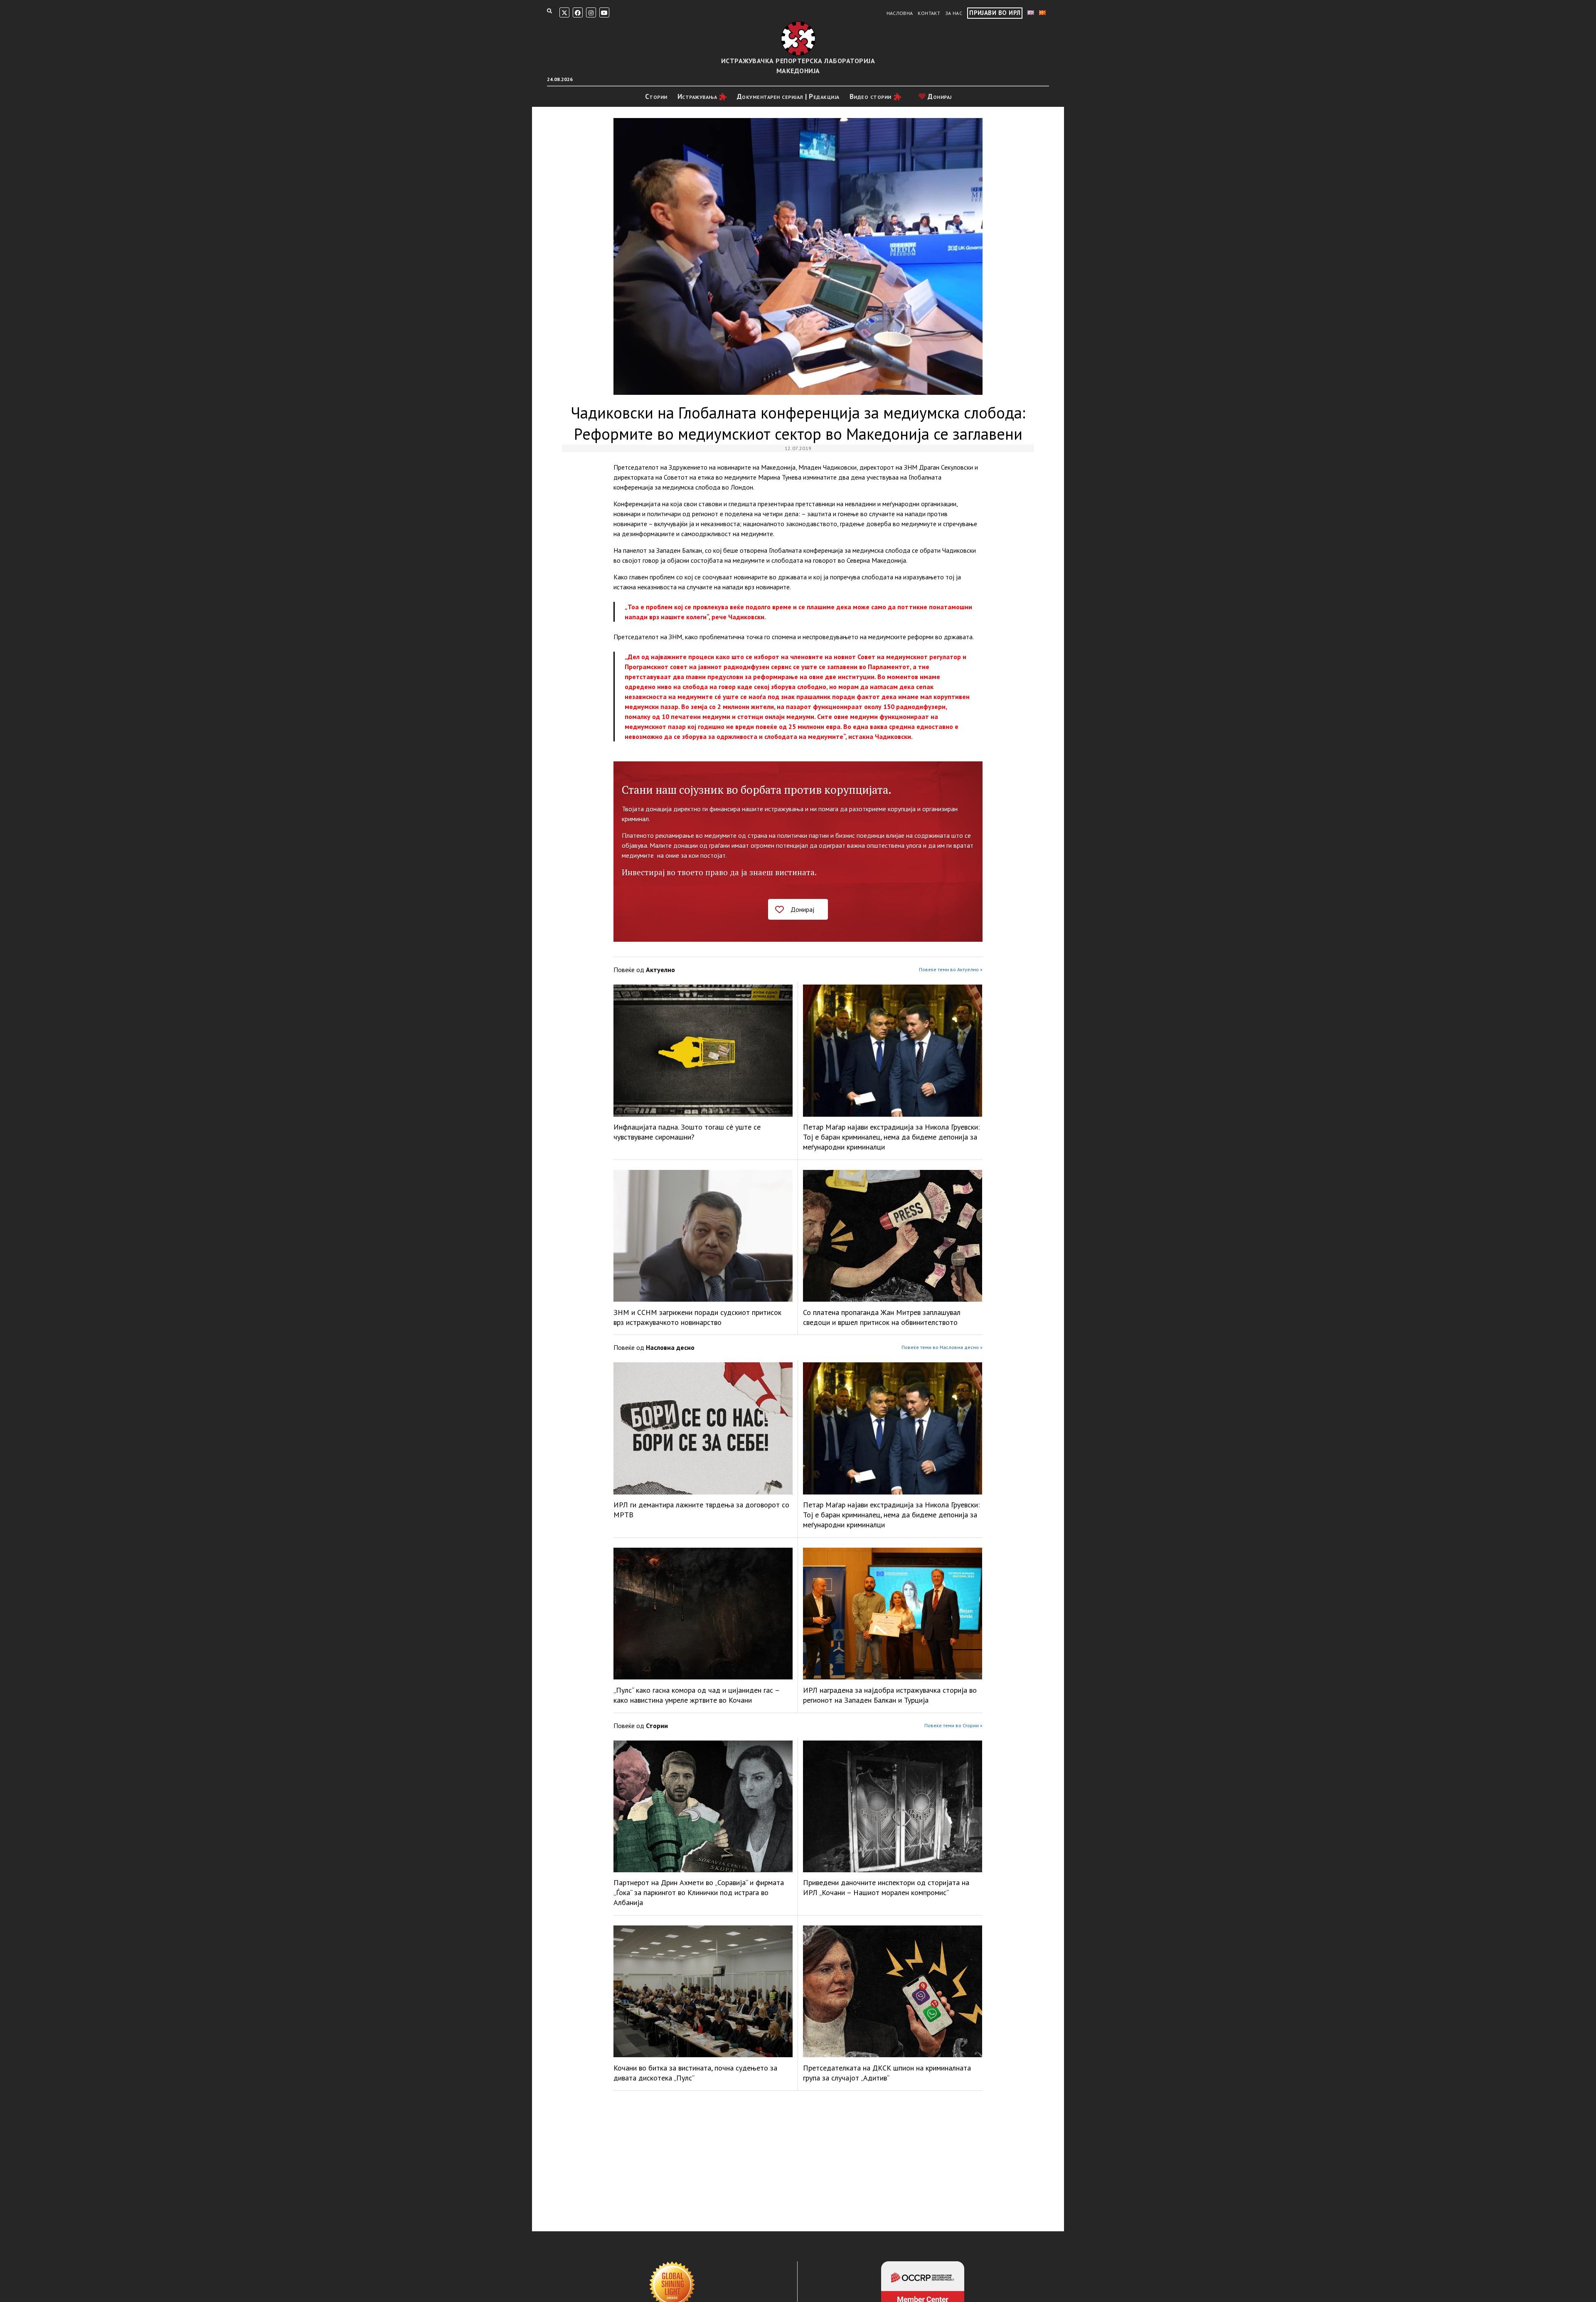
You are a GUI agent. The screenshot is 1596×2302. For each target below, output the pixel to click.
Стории (656, 96)
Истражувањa (697, 96)
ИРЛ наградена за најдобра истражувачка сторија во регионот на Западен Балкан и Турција (890, 1695)
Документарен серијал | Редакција (788, 96)
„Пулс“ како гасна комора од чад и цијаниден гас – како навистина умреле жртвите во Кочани (696, 1695)
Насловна (900, 13)
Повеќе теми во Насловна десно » (942, 1347)
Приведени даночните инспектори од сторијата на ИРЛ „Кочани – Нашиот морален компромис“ (886, 1887)
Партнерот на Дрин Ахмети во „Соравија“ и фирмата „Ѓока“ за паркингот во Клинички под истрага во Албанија (699, 1892)
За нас (954, 13)
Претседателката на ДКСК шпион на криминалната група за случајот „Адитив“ (887, 2073)
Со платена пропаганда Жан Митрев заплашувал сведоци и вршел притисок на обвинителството (882, 1317)
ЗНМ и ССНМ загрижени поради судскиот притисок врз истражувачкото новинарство (697, 1317)
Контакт (929, 13)
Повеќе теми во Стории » (953, 1725)
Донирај (939, 96)
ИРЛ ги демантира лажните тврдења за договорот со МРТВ (701, 1510)
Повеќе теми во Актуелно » (951, 969)
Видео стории (871, 96)
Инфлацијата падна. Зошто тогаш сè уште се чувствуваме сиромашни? (687, 1132)
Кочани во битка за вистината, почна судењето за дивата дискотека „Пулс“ (695, 2073)
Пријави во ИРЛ (995, 13)
